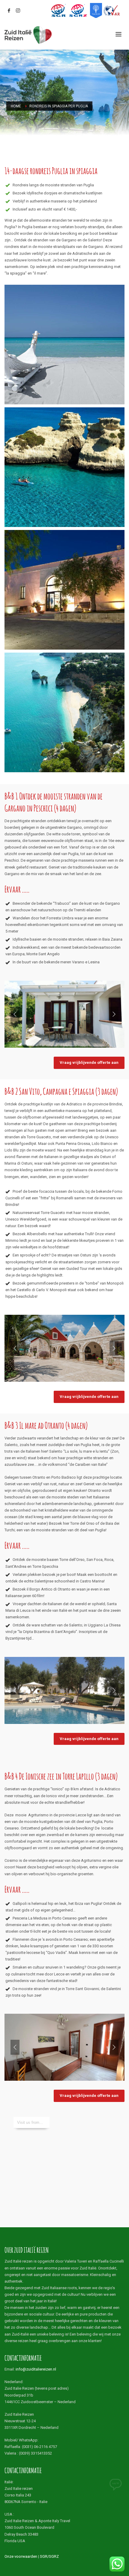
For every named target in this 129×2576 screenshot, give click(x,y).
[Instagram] (18, 10)
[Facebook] (9, 10)
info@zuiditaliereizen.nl (36, 2369)
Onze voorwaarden (21, 2556)
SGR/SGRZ (49, 2556)
